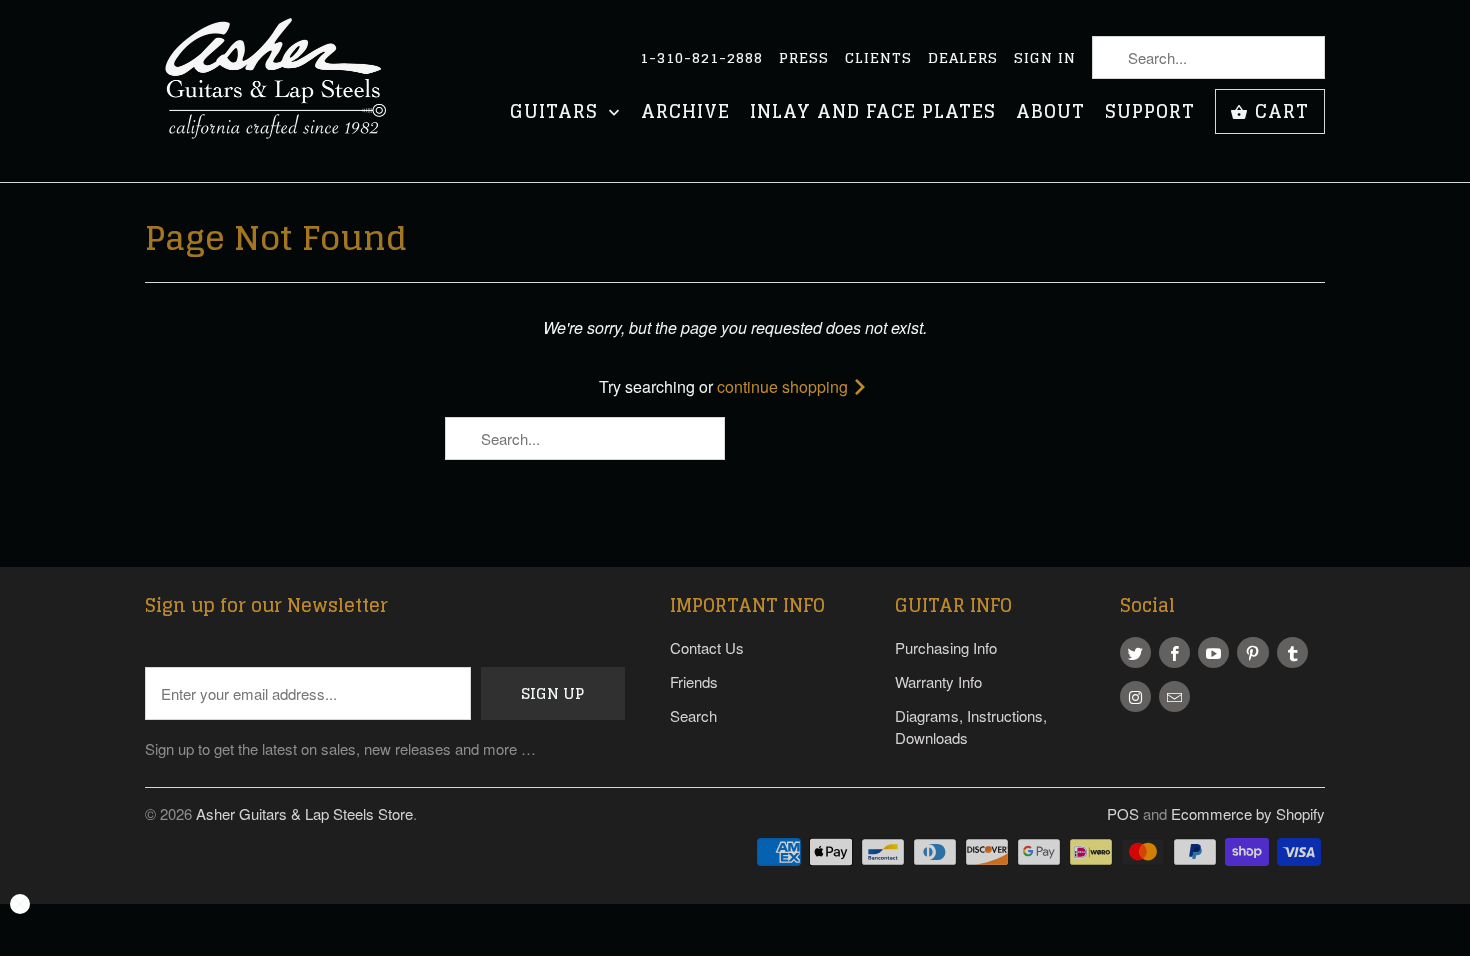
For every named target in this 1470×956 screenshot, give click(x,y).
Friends (694, 681)
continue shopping (784, 386)
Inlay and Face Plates (873, 113)
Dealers (963, 58)
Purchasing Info (946, 647)
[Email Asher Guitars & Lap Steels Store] (1174, 696)
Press (804, 58)
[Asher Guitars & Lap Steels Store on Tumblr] (1292, 652)
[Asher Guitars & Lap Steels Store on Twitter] (1135, 652)
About (1050, 113)
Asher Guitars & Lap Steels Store (304, 813)
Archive (685, 113)
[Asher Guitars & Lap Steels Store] (285, 91)
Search (693, 715)
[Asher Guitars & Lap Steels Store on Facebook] (1174, 652)
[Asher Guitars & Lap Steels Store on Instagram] (1135, 696)
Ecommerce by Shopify (1248, 813)
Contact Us (707, 647)
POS (1123, 813)
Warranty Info (938, 681)
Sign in (1045, 58)
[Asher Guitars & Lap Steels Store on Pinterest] (1252, 652)
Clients (878, 58)
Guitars (557, 113)
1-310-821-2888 (701, 58)
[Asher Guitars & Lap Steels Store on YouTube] (1213, 652)
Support (1150, 113)
